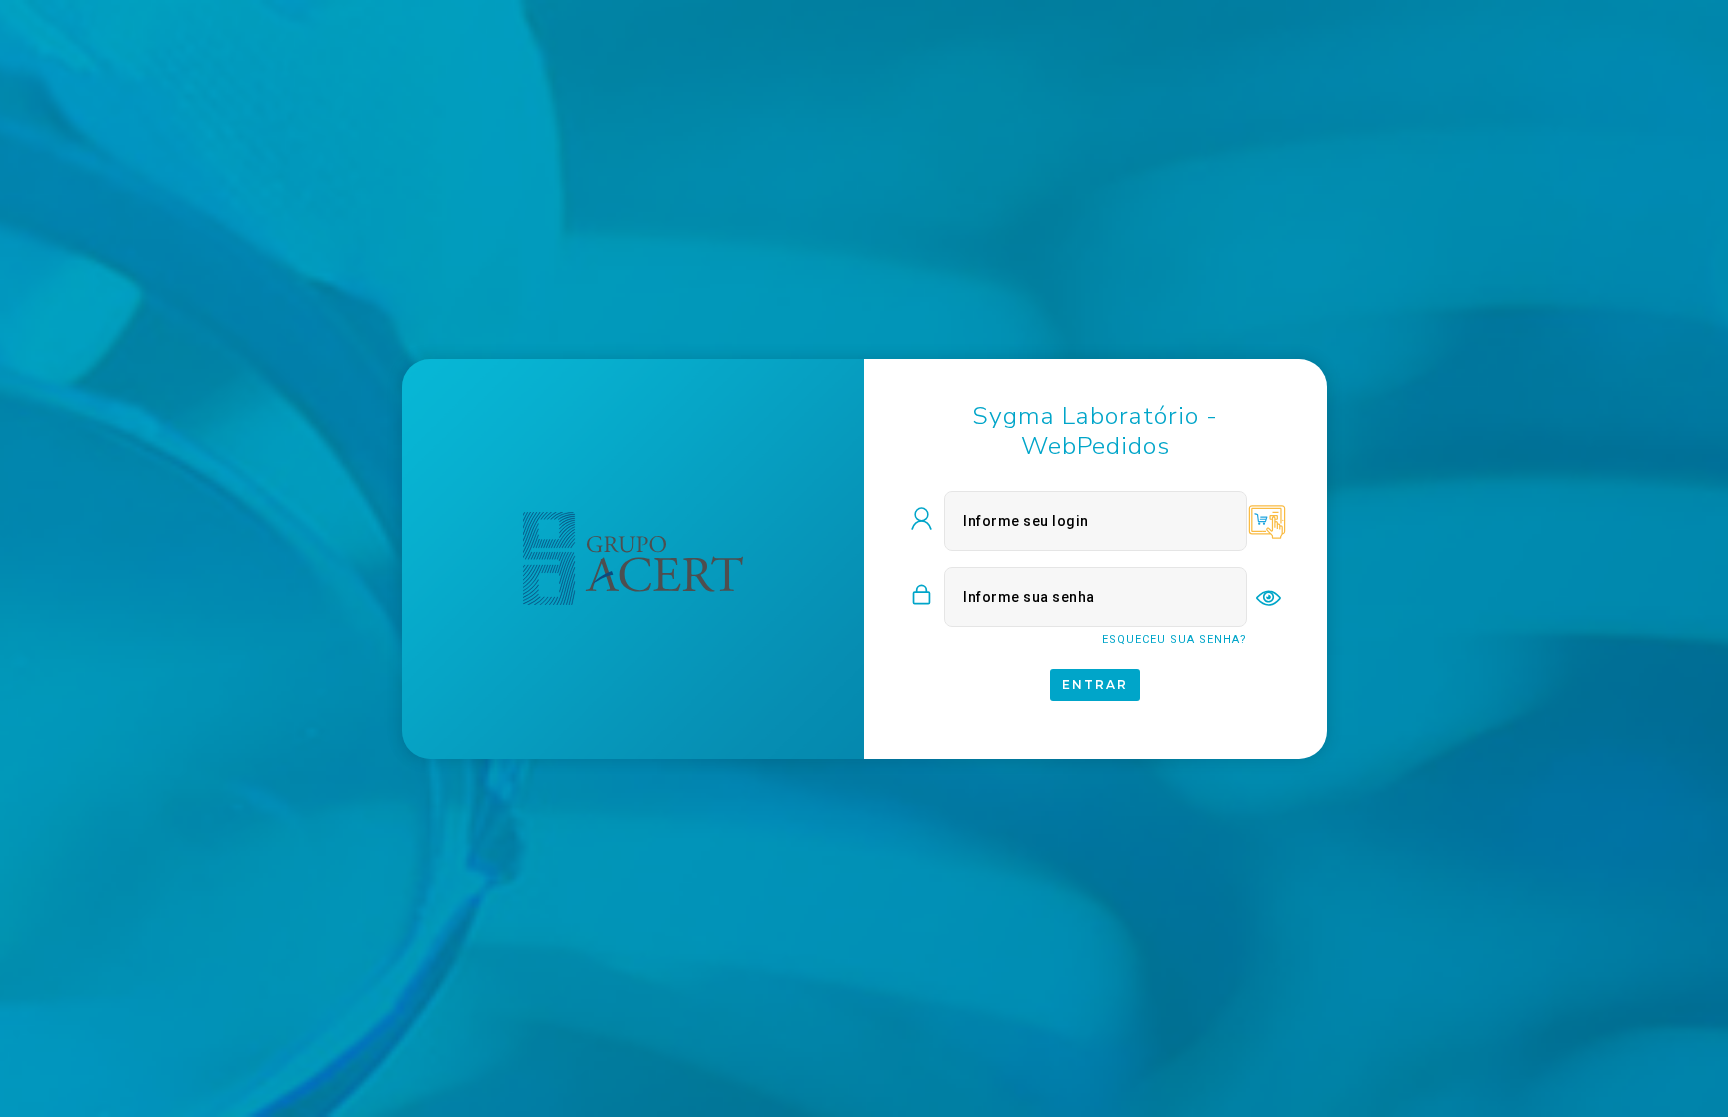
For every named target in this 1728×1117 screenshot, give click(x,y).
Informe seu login (1026, 521)
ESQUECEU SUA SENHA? (1174, 639)
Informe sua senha (1029, 597)
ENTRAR (1095, 684)
